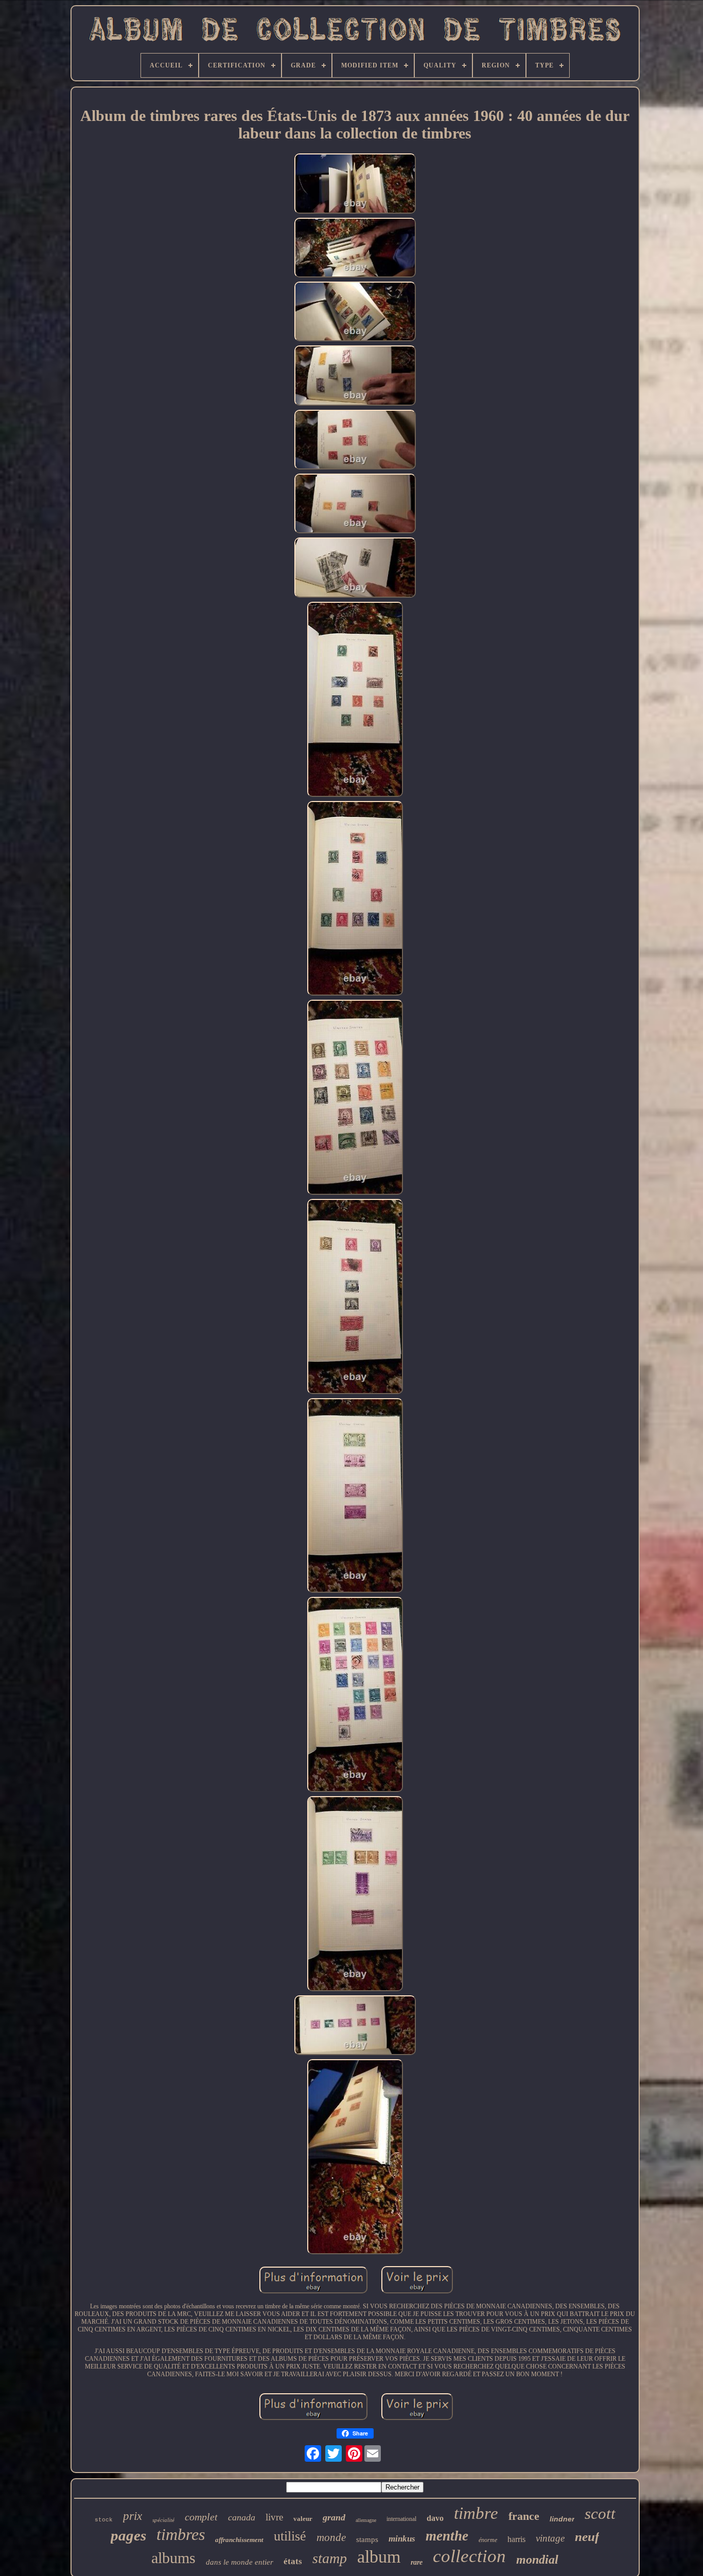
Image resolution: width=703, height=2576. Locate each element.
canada (242, 2517)
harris (516, 2539)
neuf (587, 2537)
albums (173, 2558)
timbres (181, 2534)
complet (201, 2517)
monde (331, 2537)
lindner (562, 2519)
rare (417, 2562)
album (379, 2557)
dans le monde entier (240, 2562)
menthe (447, 2536)
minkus (402, 2539)
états (293, 2561)
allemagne (366, 2520)
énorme (488, 2540)
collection (469, 2556)
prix (133, 2516)
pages (128, 2535)
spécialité (163, 2520)
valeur (303, 2519)
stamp (330, 2558)
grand (334, 2517)
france (524, 2516)
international (401, 2519)
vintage (550, 2538)
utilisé (290, 2536)
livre (274, 2517)
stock (104, 2520)
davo (435, 2518)
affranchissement (239, 2540)
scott (600, 2513)
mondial (537, 2560)
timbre (476, 2513)
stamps (367, 2539)
